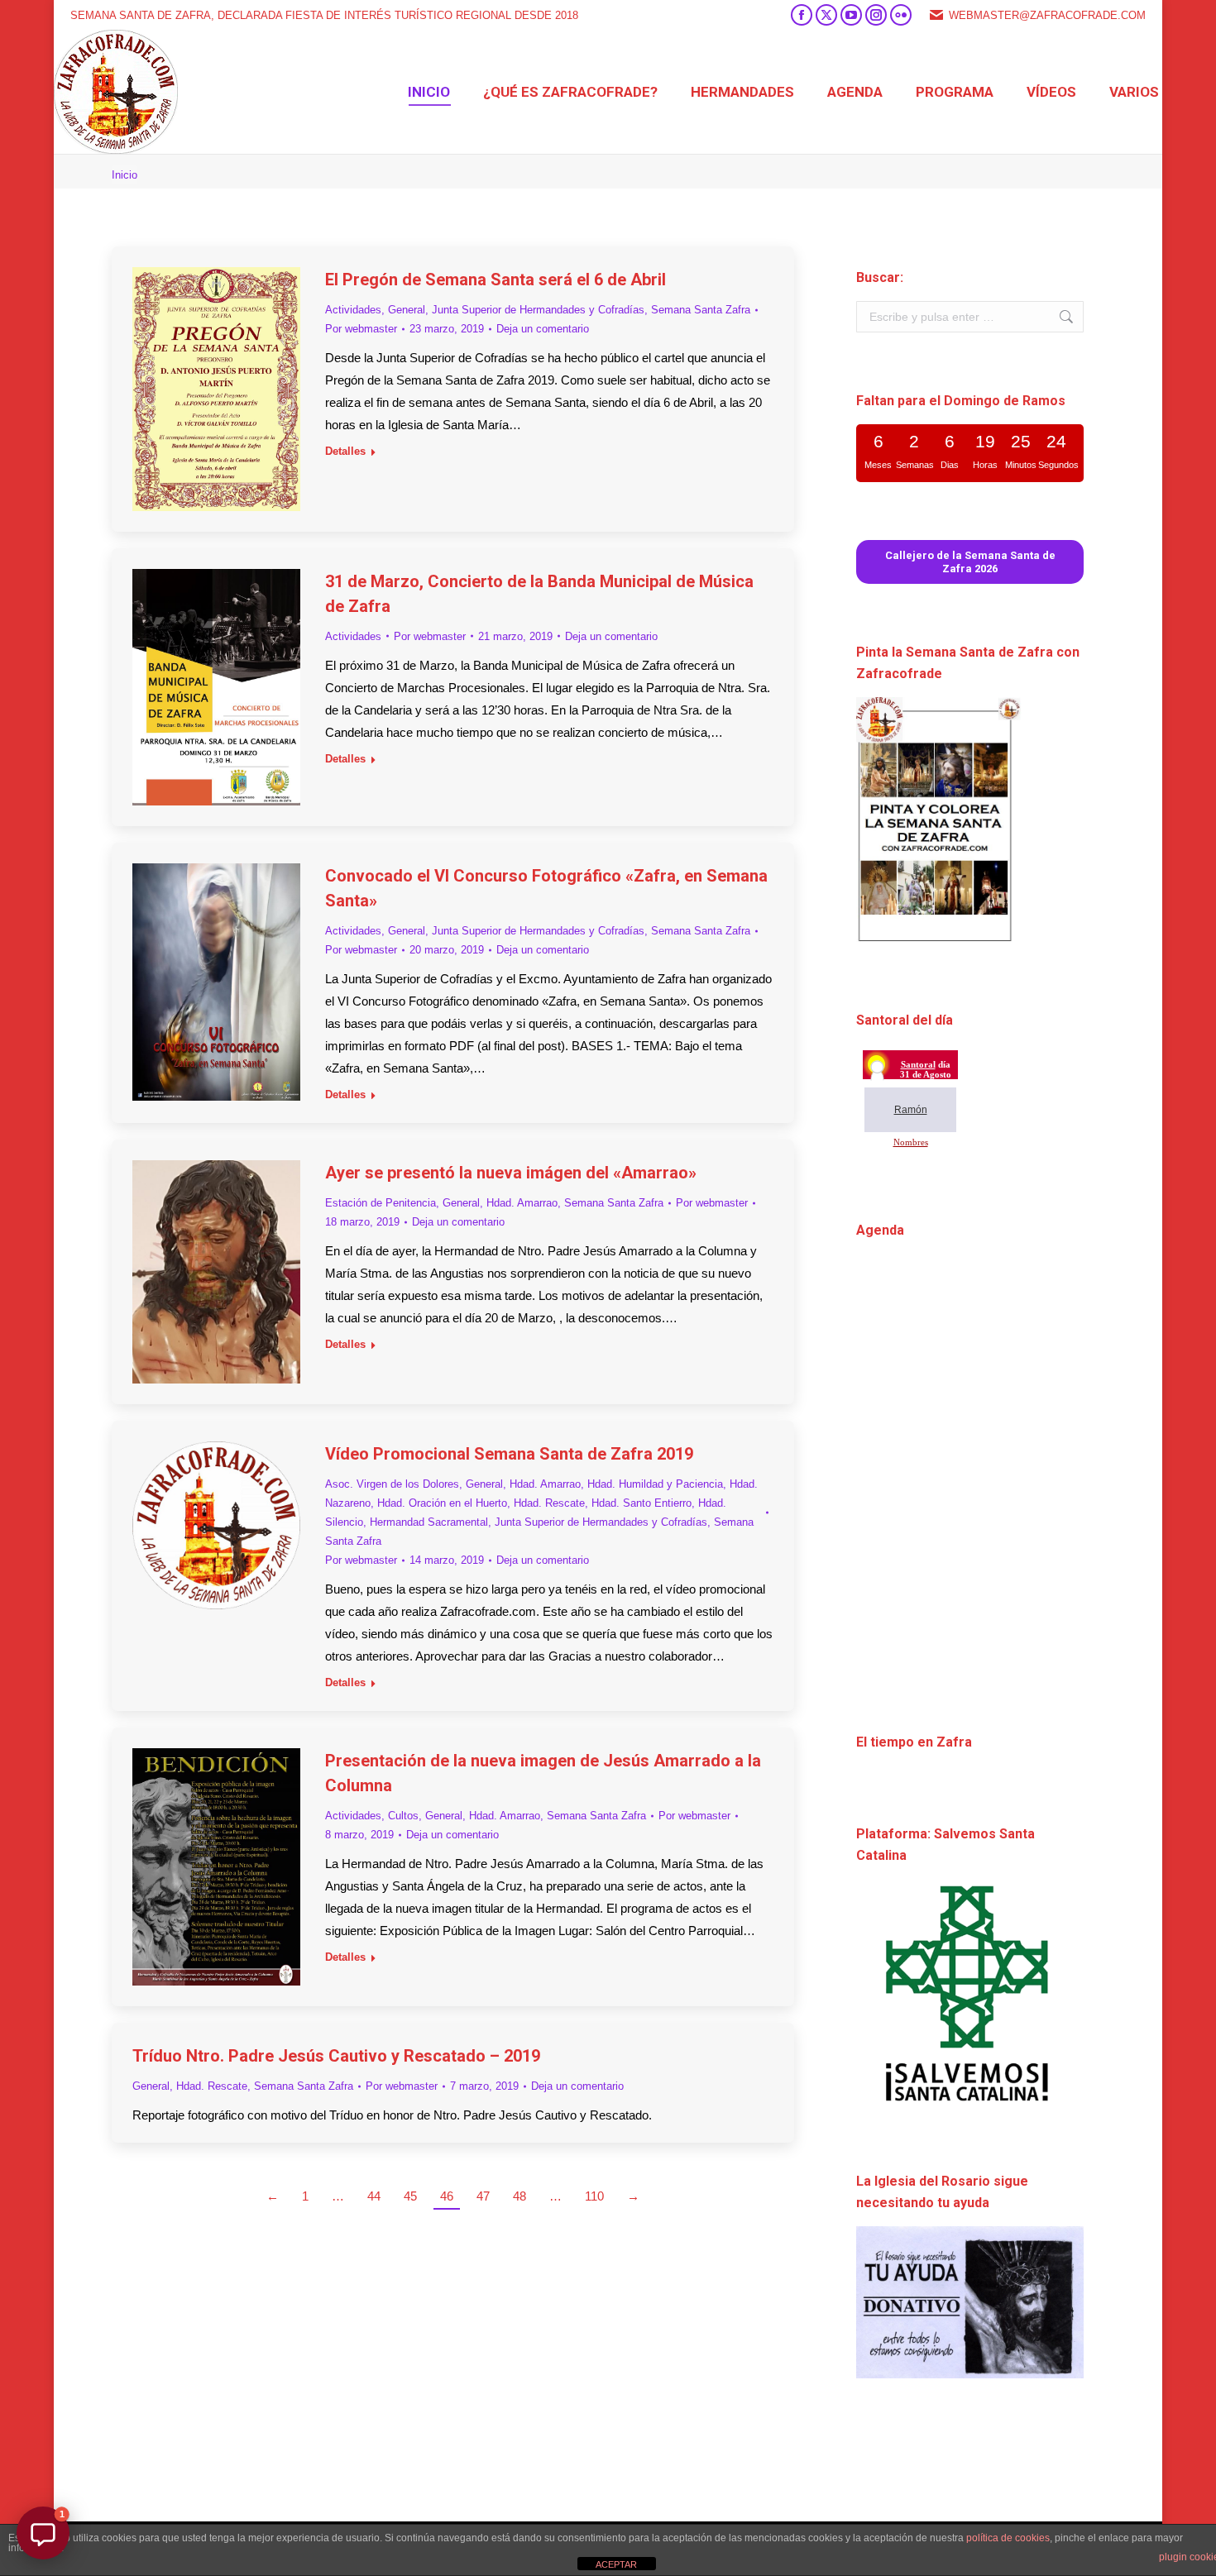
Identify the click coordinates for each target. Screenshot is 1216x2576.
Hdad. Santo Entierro (642, 1503)
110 (594, 2196)
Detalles (345, 451)
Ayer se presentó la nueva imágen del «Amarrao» (511, 1173)
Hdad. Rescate (549, 1503)
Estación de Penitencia (381, 1203)
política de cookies (1008, 2538)
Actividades (353, 310)
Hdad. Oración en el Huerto (442, 1503)
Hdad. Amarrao (522, 1203)
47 (483, 2196)
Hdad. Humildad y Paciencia (655, 1484)
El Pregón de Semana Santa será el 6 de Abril (495, 280)
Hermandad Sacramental (429, 1522)
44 (374, 2196)
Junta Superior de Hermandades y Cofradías (538, 310)
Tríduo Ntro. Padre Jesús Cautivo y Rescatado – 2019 (336, 2056)
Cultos (403, 1816)
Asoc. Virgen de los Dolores (392, 1484)
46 (447, 2196)
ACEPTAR (616, 2564)
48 (519, 2196)
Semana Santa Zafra (701, 310)
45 (410, 2196)
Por (361, 329)
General (407, 310)
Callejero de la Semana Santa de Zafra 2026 (970, 562)
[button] (43, 2533)
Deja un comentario (543, 329)
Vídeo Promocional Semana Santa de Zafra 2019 (509, 1454)
